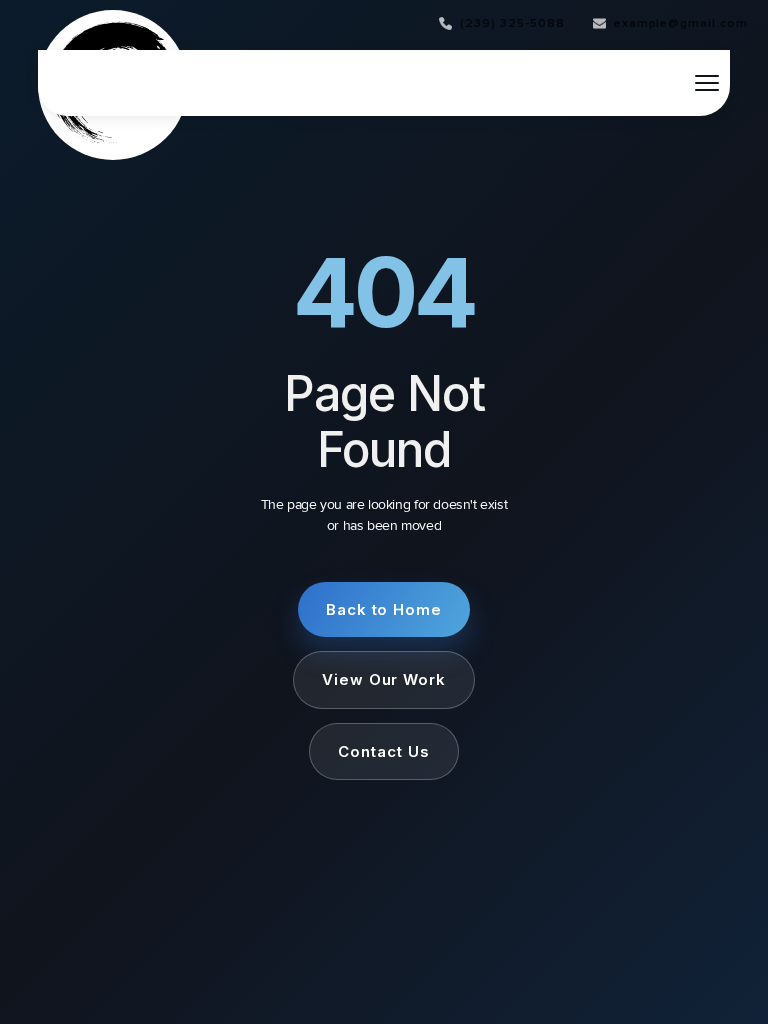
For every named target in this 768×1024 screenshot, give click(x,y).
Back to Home (384, 609)
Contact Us (384, 751)
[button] (707, 83)
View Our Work (384, 679)
